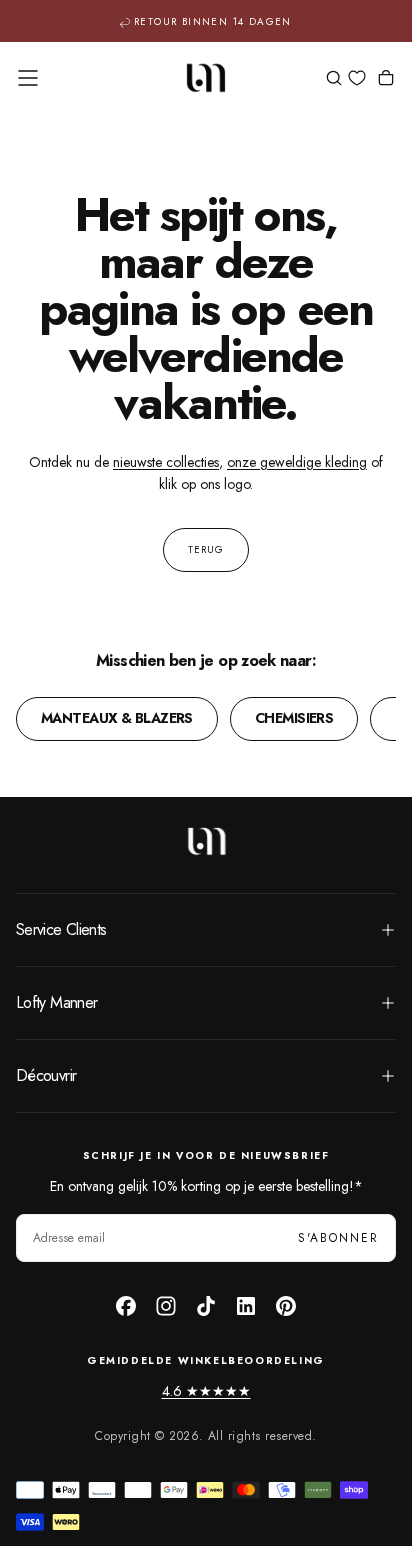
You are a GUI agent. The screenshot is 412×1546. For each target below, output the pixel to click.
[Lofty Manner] (206, 841)
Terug (206, 549)
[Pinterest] (286, 1306)
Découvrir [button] (46, 1075)
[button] (28, 78)
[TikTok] (206, 1306)
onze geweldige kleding (297, 462)
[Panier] (386, 80)
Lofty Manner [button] (56, 1002)
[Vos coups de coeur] (357, 78)
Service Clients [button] (61, 929)
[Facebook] (126, 1306)
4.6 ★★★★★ (206, 1391)
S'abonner (338, 1238)
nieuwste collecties (166, 462)
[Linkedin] (246, 1306)
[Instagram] (166, 1306)
